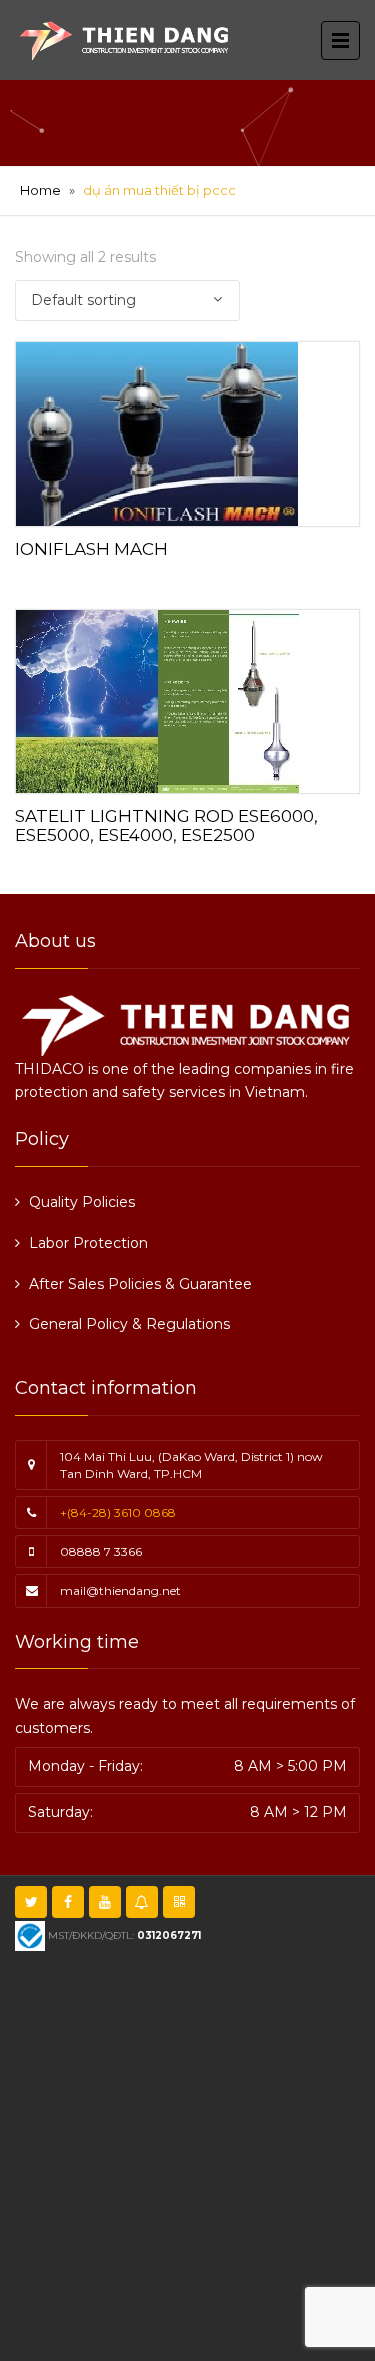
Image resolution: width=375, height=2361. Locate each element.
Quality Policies (82, 1202)
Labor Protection (88, 1243)
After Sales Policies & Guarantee (140, 1284)
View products (187, 430)
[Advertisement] (187, 2153)
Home (40, 190)
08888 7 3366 (101, 1551)
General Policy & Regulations (129, 1324)
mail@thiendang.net (120, 1590)
